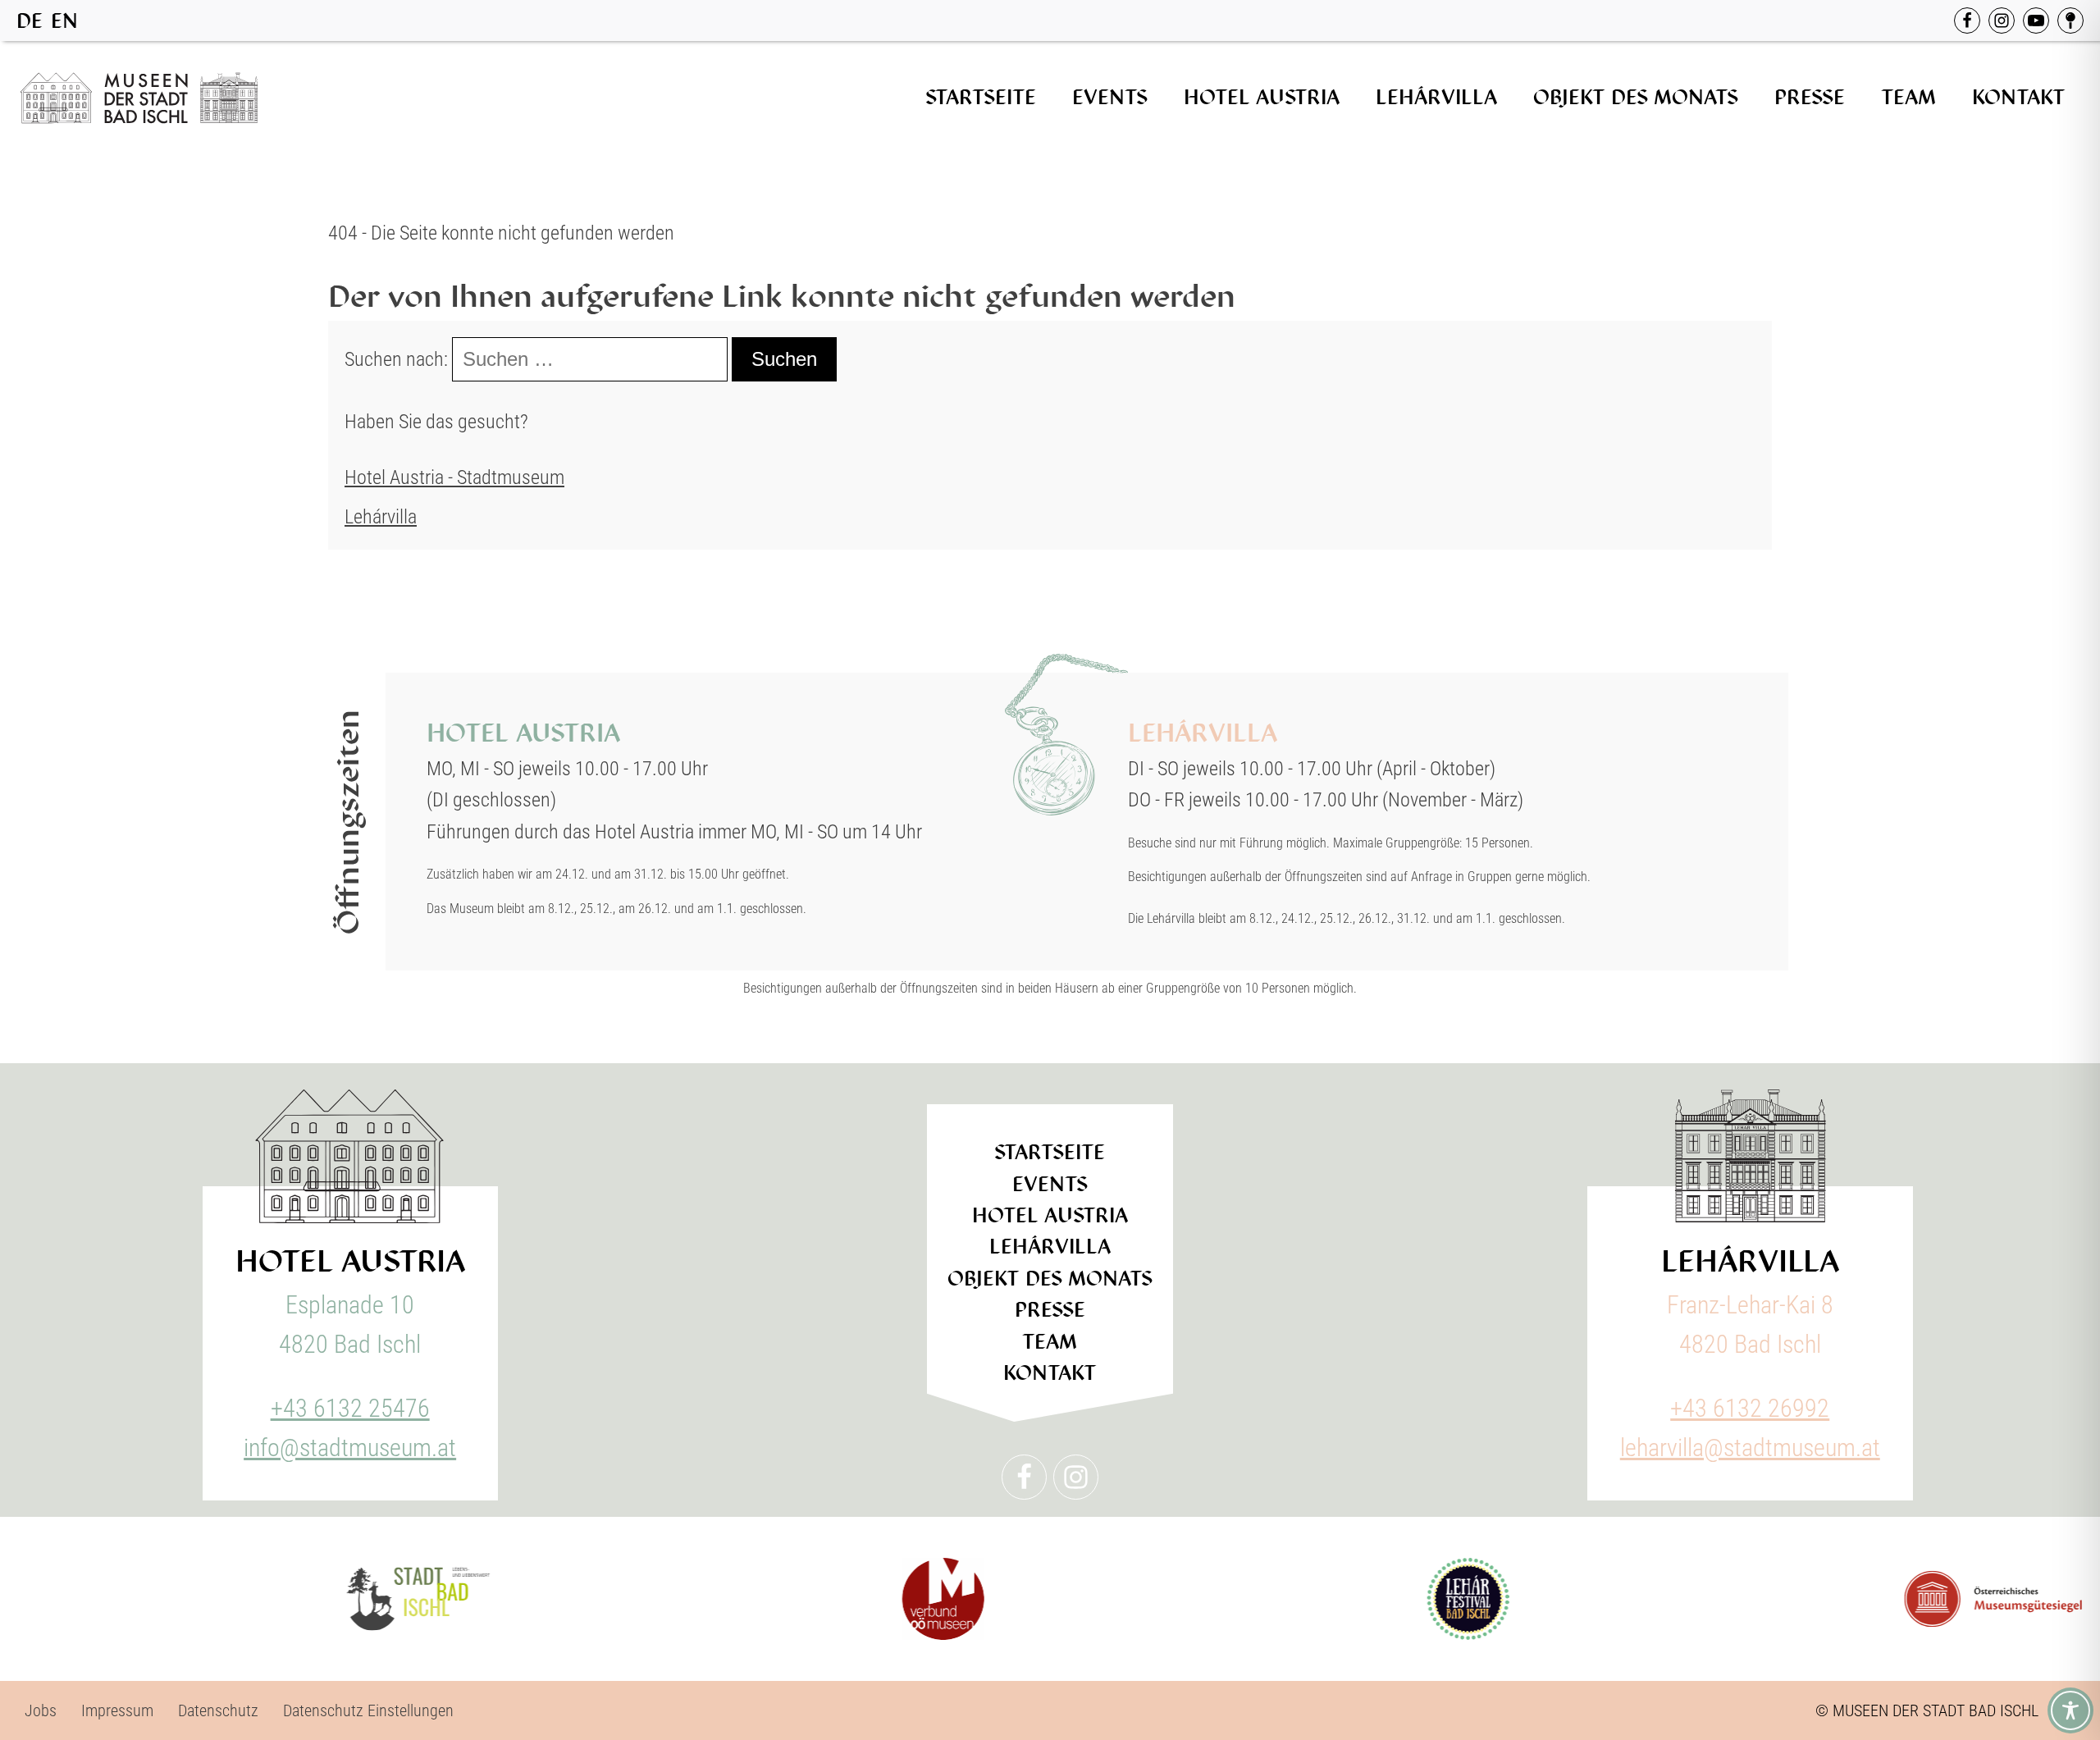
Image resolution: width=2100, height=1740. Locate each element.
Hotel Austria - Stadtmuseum (454, 477)
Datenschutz (218, 1710)
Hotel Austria (1262, 97)
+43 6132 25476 (350, 1408)
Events (1110, 97)
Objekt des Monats (1636, 97)
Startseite (981, 97)
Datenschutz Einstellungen (368, 1710)
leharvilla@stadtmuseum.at (1750, 1448)
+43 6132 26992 (1750, 1408)
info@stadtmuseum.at (350, 1448)
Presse (1810, 97)
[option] (64, 21)
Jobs (41, 1710)
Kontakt (2019, 97)
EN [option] (64, 21)
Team (1908, 97)
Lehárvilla (1436, 97)
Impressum (117, 1710)
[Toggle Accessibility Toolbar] (2070, 1710)
